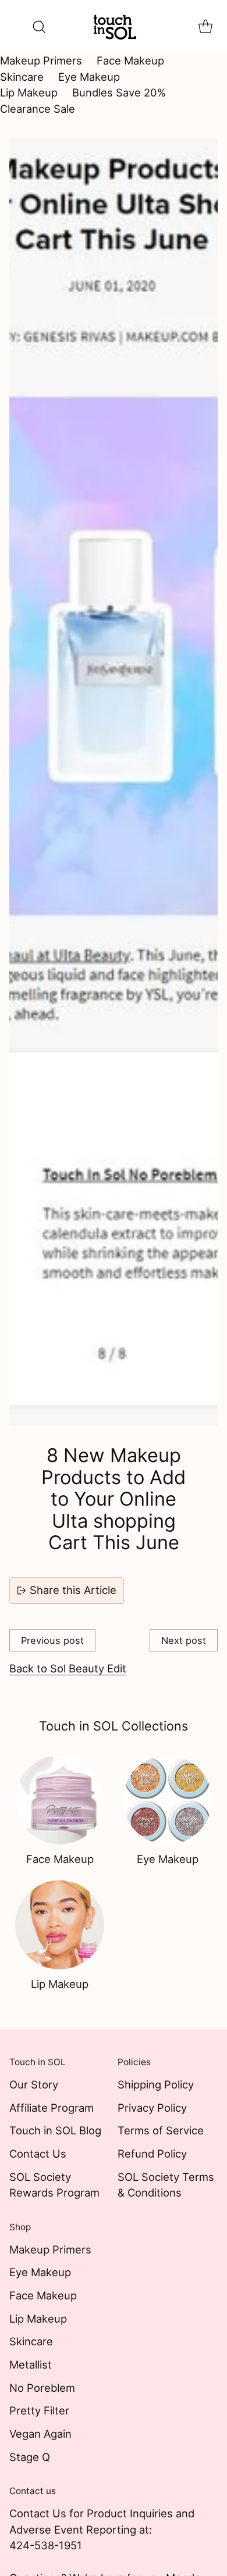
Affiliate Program (52, 2108)
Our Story (34, 2084)
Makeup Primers (41, 60)
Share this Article (73, 1590)
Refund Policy (152, 2154)
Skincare (22, 77)
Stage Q (30, 2457)
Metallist (31, 2364)
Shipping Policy (156, 2084)
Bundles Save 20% (119, 92)
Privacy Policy (152, 2108)
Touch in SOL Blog (55, 2130)
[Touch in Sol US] (114, 26)
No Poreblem (42, 2388)
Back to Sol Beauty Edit (68, 1668)
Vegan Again (40, 2434)
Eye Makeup (89, 77)
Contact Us (38, 2154)
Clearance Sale (38, 109)
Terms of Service (161, 2130)
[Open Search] (39, 26)
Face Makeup (130, 60)
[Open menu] (15, 26)
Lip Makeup (29, 92)
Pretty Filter (39, 2410)
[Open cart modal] (205, 26)
